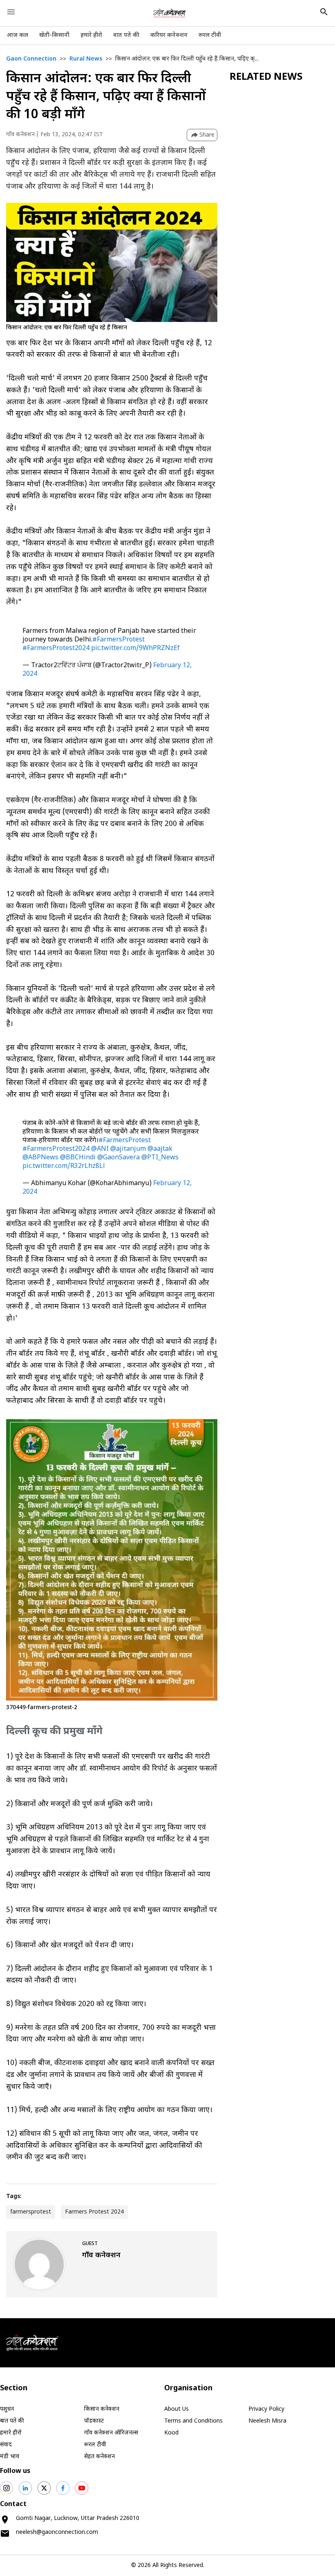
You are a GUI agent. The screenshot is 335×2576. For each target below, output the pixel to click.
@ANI (100, 1149)
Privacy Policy (266, 2409)
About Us (176, 2409)
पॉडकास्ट (94, 2421)
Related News (266, 77)
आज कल (17, 35)
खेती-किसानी (54, 35)
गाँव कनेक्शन (20, 135)
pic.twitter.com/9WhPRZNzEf (135, 649)
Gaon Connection (31, 59)
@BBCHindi (78, 1158)
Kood (171, 2433)
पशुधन (7, 2409)
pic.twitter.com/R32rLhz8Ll (64, 1167)
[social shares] (7, 2488)
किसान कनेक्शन (102, 2409)
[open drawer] (11, 12)
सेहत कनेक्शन (99, 2457)
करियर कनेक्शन (169, 35)
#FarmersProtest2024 (56, 649)
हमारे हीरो (91, 35)
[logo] (170, 13)
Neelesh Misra (267, 2421)
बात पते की (126, 35)
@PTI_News (160, 1158)
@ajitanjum (128, 1149)
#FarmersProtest (118, 640)
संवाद (6, 2445)
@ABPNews (40, 1158)
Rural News (86, 59)
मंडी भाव (10, 2457)
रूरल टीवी (210, 35)
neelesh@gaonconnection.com (57, 2532)
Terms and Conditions (193, 2421)
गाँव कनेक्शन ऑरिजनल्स (111, 2433)
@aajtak (160, 1149)
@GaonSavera (118, 1158)
